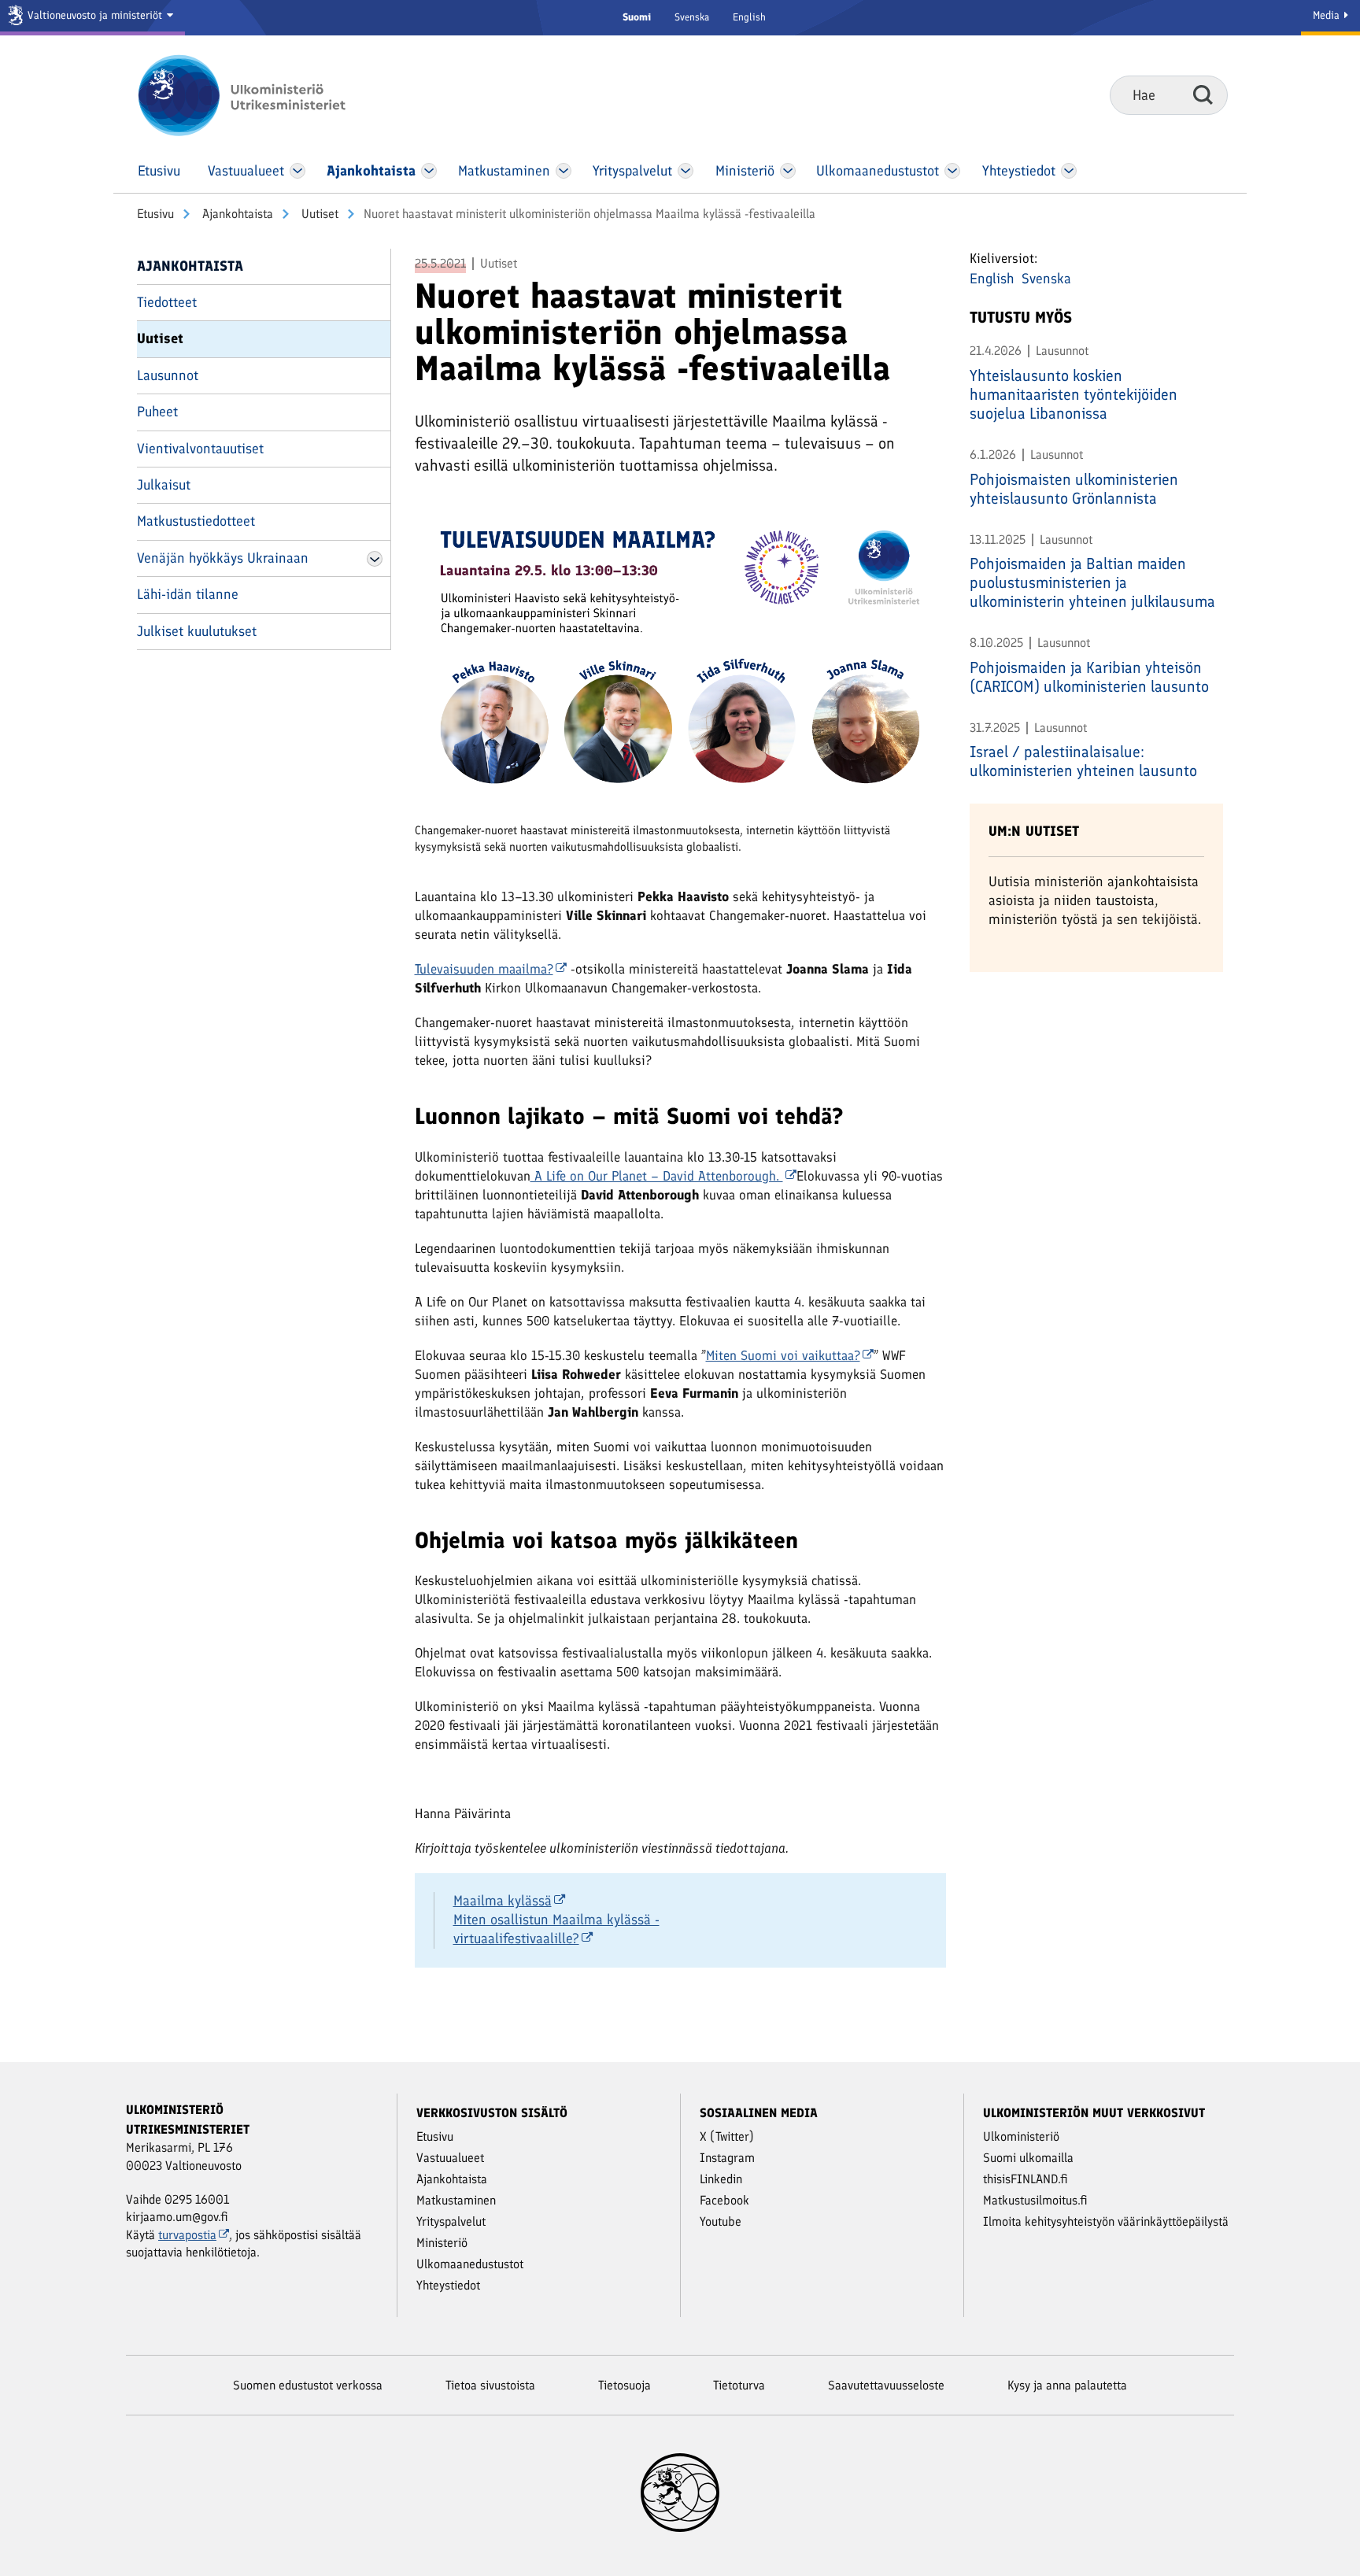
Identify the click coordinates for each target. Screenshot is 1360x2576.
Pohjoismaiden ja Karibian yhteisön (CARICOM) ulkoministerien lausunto (1089, 677)
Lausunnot (168, 375)
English (749, 17)
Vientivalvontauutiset (200, 449)
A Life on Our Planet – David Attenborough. (657, 1176)
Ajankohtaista (236, 214)
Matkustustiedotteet (196, 521)
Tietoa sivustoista (490, 2385)
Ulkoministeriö (1021, 2136)
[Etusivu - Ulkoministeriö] (265, 95)
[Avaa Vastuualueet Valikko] (298, 171)
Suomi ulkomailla (1028, 2158)
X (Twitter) (727, 2136)
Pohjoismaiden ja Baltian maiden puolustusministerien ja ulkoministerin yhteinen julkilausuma (1092, 582)
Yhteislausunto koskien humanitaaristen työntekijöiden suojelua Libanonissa (1074, 394)
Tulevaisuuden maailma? (484, 969)
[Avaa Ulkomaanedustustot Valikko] (952, 171)
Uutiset (318, 214)
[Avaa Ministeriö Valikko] (788, 171)
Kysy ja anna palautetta (1067, 2385)
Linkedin (721, 2179)
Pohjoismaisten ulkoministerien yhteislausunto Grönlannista (1074, 489)
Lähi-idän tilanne (188, 594)
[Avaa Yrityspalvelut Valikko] (686, 171)
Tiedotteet (167, 302)
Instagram (727, 2158)
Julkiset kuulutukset (197, 631)
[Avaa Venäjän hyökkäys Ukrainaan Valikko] (375, 559)
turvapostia (187, 2235)
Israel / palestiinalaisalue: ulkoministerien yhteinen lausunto (1083, 761)
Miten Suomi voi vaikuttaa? (783, 1355)
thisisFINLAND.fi (1026, 2179)
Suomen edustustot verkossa (308, 2385)
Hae (1203, 94)
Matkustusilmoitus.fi (1035, 2200)
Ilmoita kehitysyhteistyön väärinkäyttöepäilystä (1106, 2221)
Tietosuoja (625, 2385)
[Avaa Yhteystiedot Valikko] (1068, 171)
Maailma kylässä (503, 1901)
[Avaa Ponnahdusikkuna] (680, 663)
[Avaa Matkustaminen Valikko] (564, 171)
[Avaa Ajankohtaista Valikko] (429, 171)
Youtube (721, 2221)
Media (1328, 15)
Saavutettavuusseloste (886, 2385)
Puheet (157, 412)
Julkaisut (164, 485)
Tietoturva (739, 2385)
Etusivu (155, 214)
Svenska (692, 17)
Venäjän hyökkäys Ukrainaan (223, 558)
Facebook (724, 2200)
